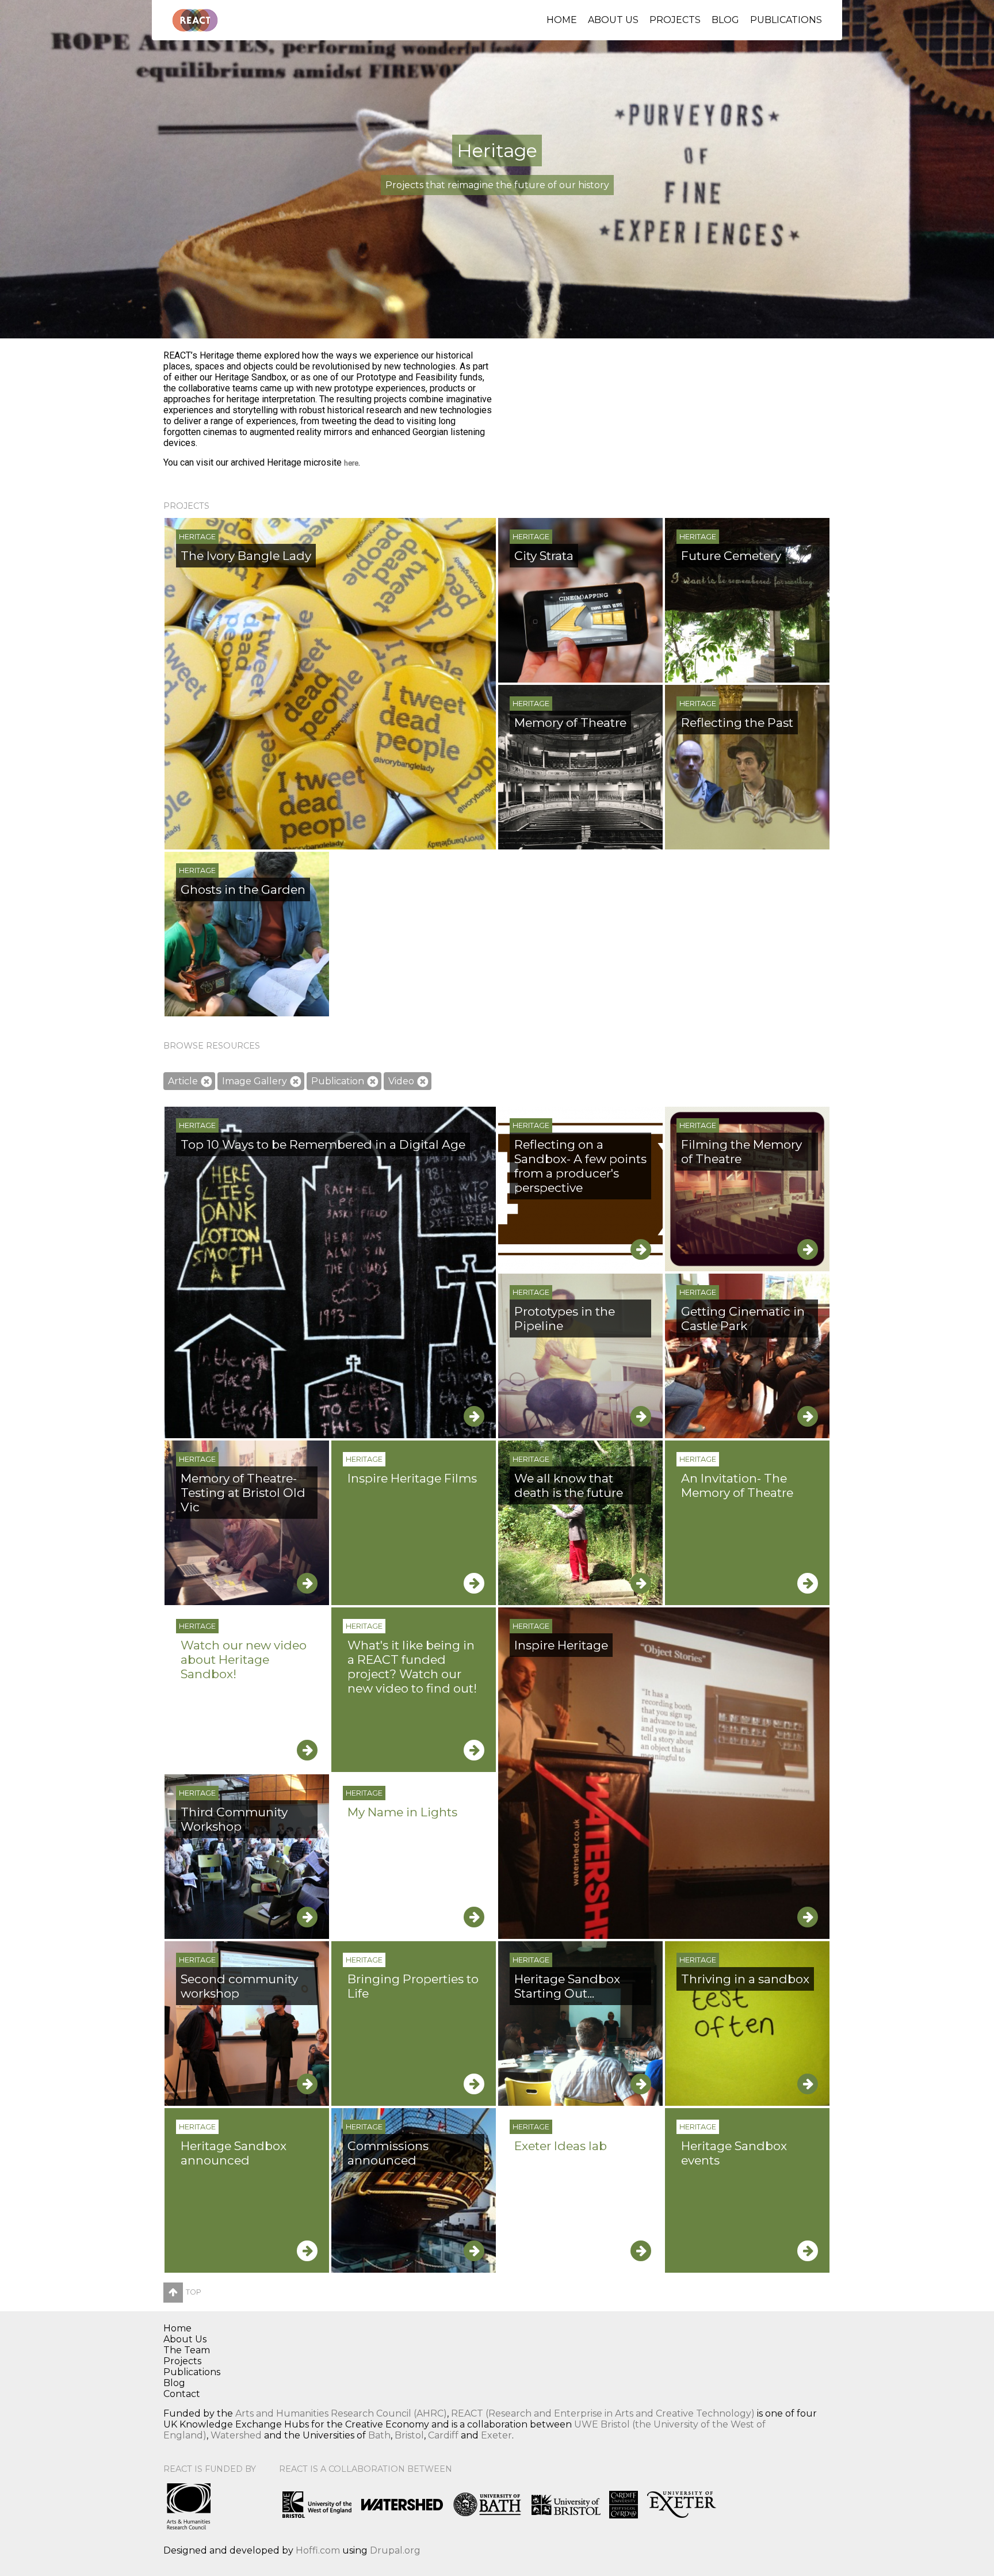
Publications (786, 20)
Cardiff (443, 2435)
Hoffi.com (318, 2550)
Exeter (496, 2435)
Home (562, 20)
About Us (613, 20)
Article (183, 1081)
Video (401, 1081)
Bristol (409, 2435)
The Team (187, 2350)
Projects (675, 20)
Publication (338, 1081)
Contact (182, 2394)
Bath (379, 2435)
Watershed (236, 2435)
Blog (725, 20)
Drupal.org (395, 2550)
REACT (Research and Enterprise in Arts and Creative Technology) (603, 2413)
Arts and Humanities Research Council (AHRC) (341, 2413)
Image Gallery (255, 1081)
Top (194, 2292)
